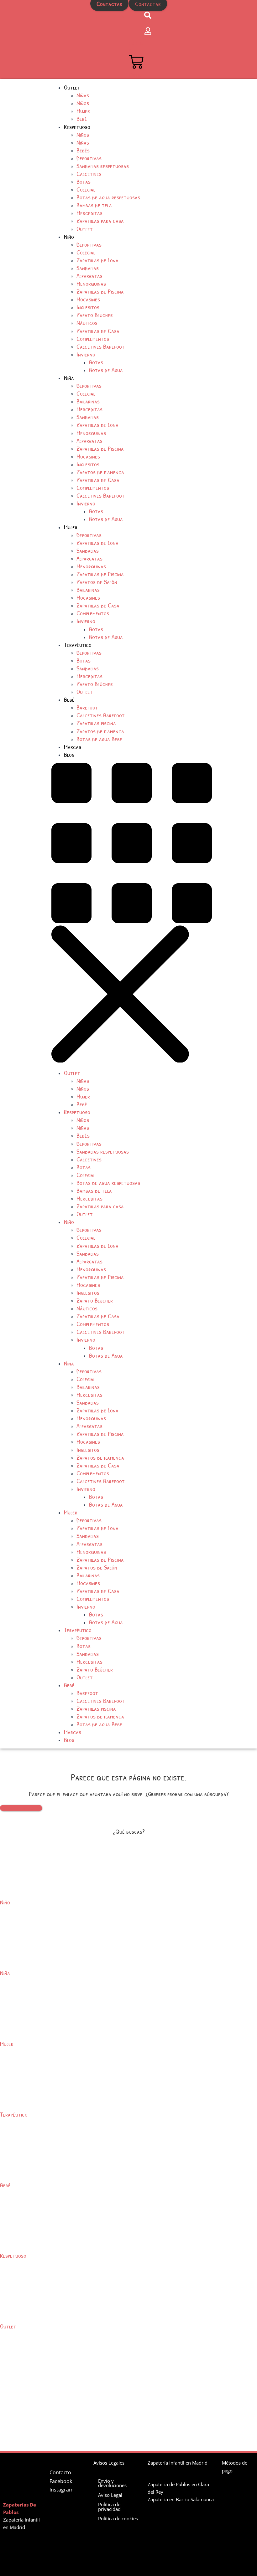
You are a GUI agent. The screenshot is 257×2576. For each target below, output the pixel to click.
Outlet (72, 87)
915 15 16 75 (110, 16)
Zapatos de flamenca (100, 472)
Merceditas (89, 213)
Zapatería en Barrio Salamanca (181, 2499)
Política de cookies (118, 2518)
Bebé (82, 118)
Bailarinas (88, 401)
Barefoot (87, 707)
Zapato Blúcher (95, 684)
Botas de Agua (106, 370)
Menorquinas (91, 283)
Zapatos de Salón (97, 582)
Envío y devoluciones (112, 2483)
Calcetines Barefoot (101, 346)
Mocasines (88, 299)
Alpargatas (89, 276)
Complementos (93, 338)
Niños (83, 103)
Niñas (83, 95)
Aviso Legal (110, 2495)
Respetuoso (77, 127)
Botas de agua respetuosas (108, 197)
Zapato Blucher (95, 315)
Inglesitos (88, 307)
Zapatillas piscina (96, 723)
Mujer (83, 111)
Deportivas (89, 158)
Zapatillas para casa (100, 220)
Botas (84, 181)
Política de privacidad (109, 2507)
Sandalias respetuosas (103, 166)
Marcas (73, 747)
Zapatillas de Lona (97, 260)
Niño (69, 236)
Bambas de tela (94, 205)
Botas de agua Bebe (99, 739)
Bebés (83, 150)
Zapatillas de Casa (98, 331)
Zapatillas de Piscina (100, 291)
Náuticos (87, 323)
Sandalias (88, 268)
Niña (69, 378)
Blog (69, 754)
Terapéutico (78, 645)
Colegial (86, 189)
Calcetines (89, 174)
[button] (154, 914)
